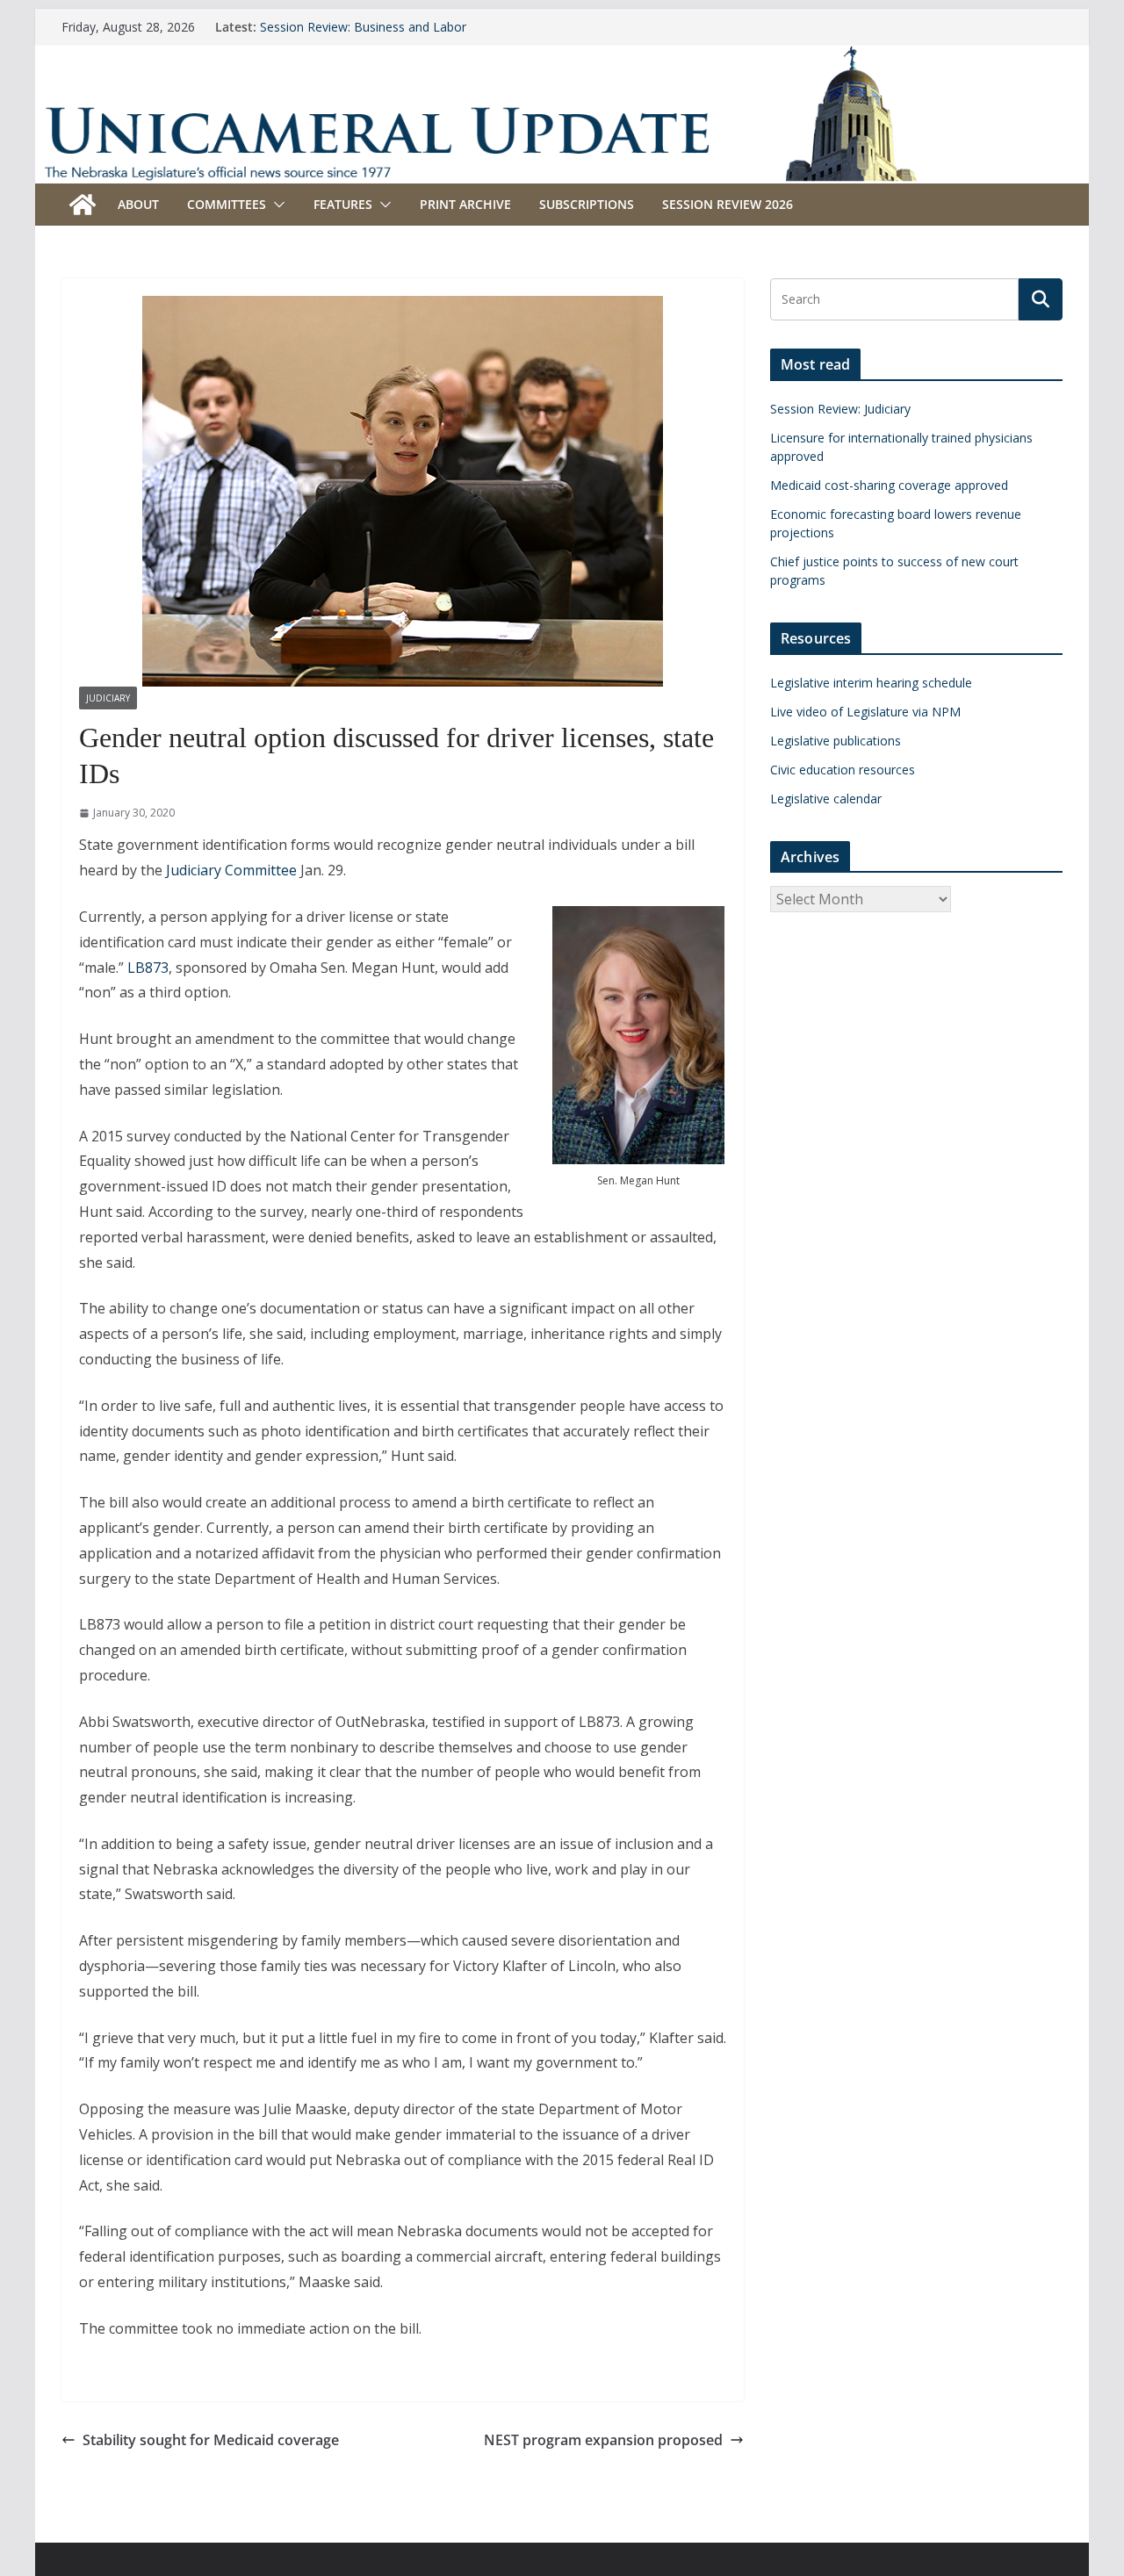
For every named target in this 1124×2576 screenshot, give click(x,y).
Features (343, 204)
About (138, 204)
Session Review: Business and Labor (363, 27)
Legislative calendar (826, 799)
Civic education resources (843, 770)
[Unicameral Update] (562, 57)
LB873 (148, 968)
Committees (227, 204)
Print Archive (465, 204)
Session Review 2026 (728, 204)
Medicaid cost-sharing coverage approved (889, 485)
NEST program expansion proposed (603, 2440)
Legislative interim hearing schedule (871, 683)
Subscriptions (587, 204)
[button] (276, 205)
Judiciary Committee (231, 870)
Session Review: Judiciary (840, 409)
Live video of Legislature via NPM (865, 712)
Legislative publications (836, 741)
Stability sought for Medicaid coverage (211, 2440)
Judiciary (108, 698)
